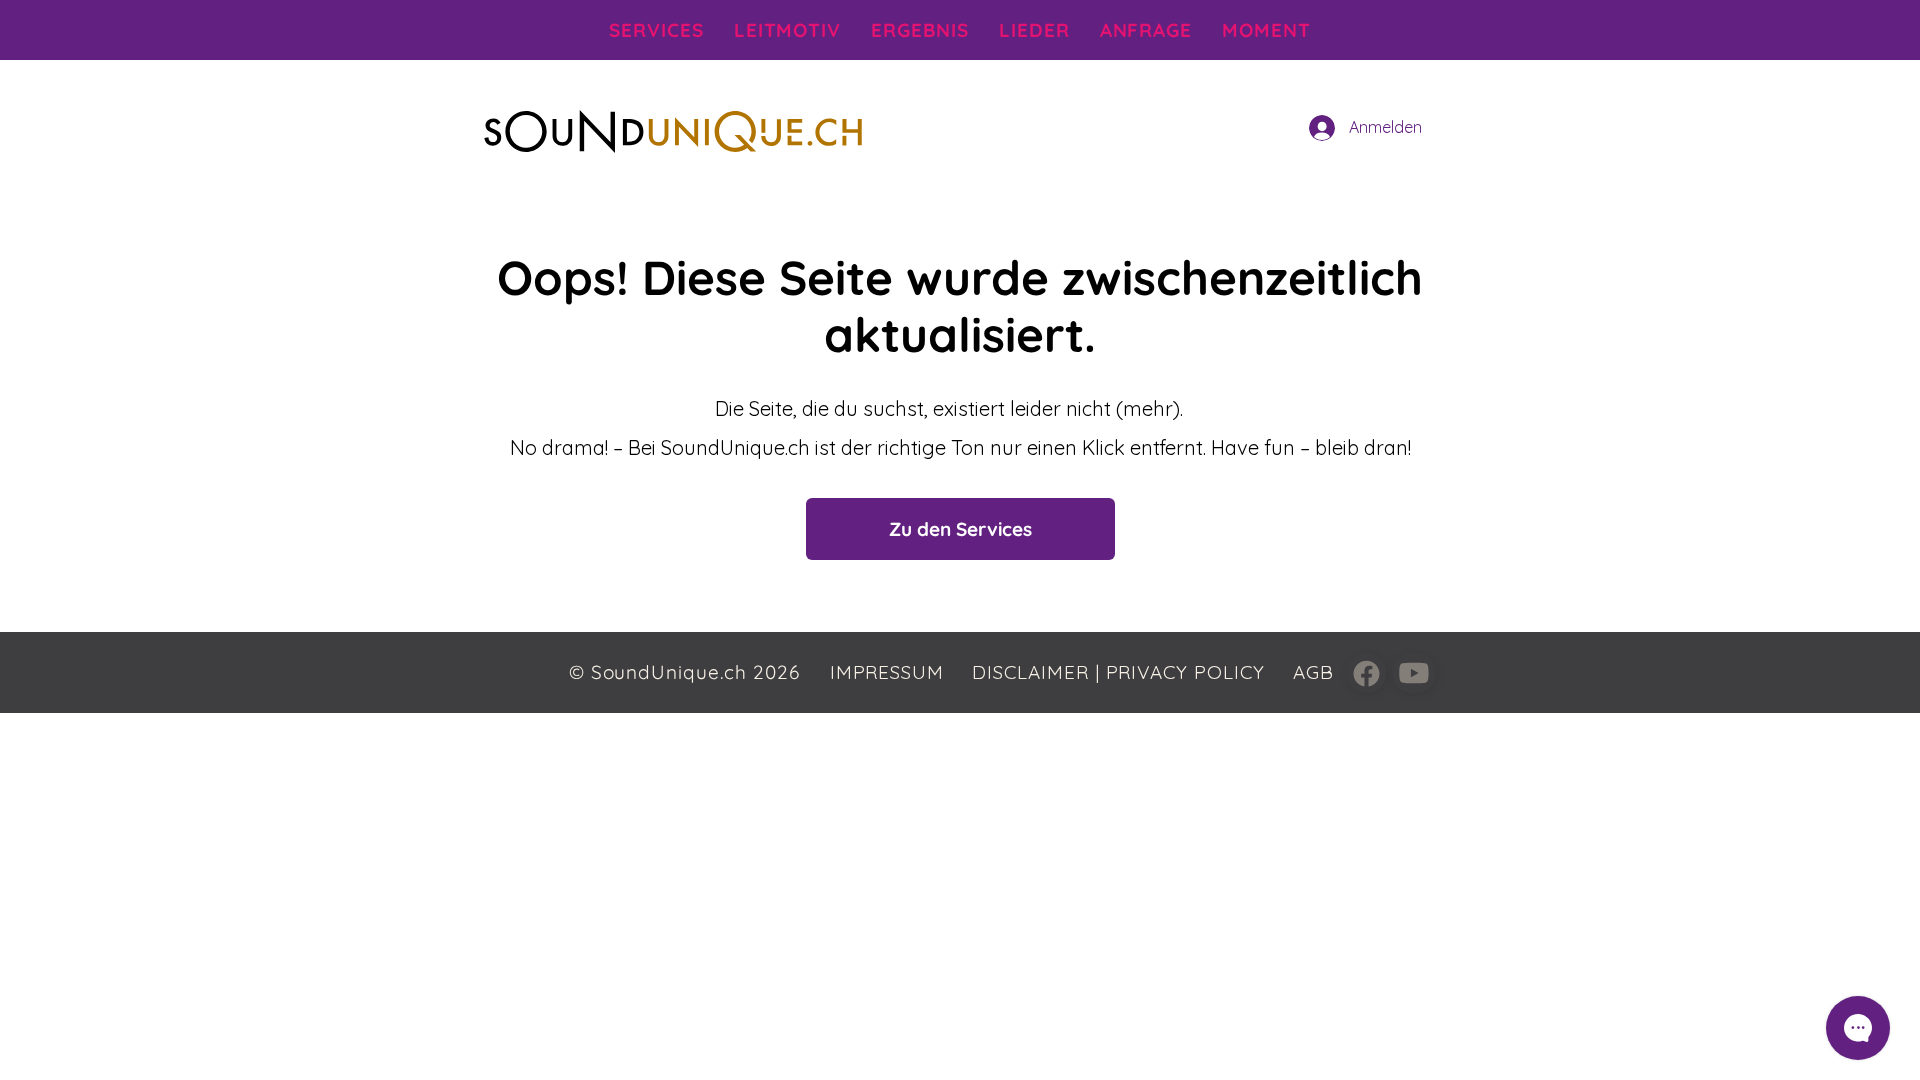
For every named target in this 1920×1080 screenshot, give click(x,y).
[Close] (1366, 673)
